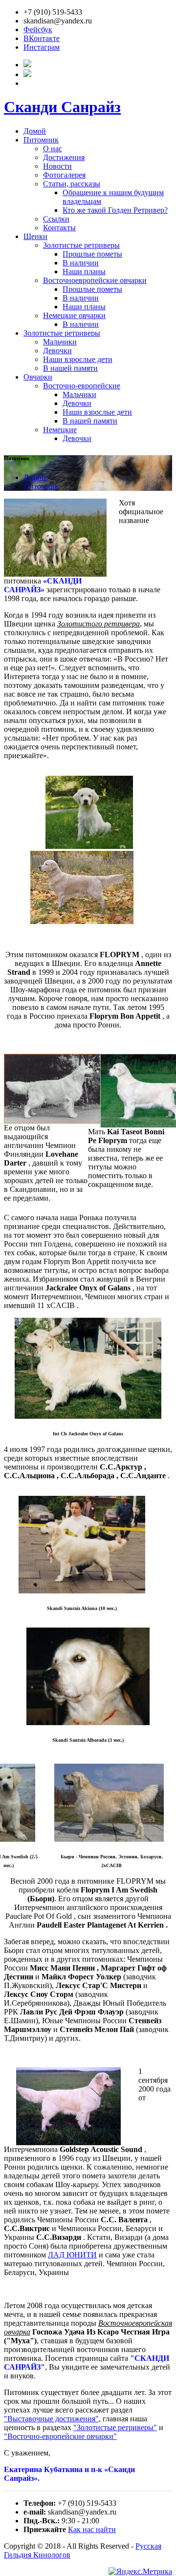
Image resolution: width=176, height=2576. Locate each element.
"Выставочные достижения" (51, 2419)
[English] (27, 74)
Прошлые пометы (92, 254)
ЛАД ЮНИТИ (72, 2255)
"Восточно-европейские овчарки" (60, 2436)
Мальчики (60, 342)
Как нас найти (92, 2529)
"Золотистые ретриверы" (115, 2427)
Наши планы (84, 272)
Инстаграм (42, 47)
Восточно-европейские (82, 386)
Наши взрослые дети (78, 359)
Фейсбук (38, 30)
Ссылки (56, 219)
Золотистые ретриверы (81, 245)
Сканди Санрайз (62, 107)
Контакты (59, 228)
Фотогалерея (64, 175)
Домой (35, 131)
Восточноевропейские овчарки (95, 280)
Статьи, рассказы (72, 184)
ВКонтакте (42, 38)
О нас (53, 149)
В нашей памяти (70, 368)
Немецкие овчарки (74, 315)
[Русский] (27, 65)
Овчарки (38, 377)
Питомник (41, 140)
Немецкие (60, 430)
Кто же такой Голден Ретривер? (115, 210)
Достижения (64, 157)
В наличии (81, 263)
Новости (57, 166)
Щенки (35, 236)
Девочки (57, 351)
